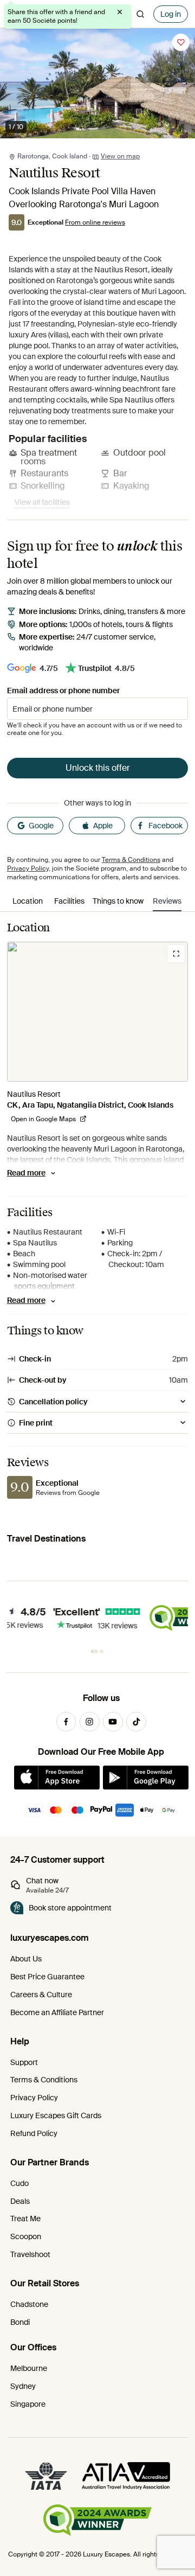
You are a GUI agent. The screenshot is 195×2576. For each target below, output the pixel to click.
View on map (120, 156)
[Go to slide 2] (102, 1651)
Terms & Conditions (131, 860)
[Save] (181, 42)
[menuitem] (28, 901)
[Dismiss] (120, 13)
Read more (26, 1173)
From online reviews (95, 222)
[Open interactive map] (97, 1012)
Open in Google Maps (43, 1119)
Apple (103, 826)
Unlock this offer (98, 768)
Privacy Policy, (29, 868)
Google (41, 826)
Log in (171, 14)
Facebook (165, 826)
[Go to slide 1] (95, 1651)
